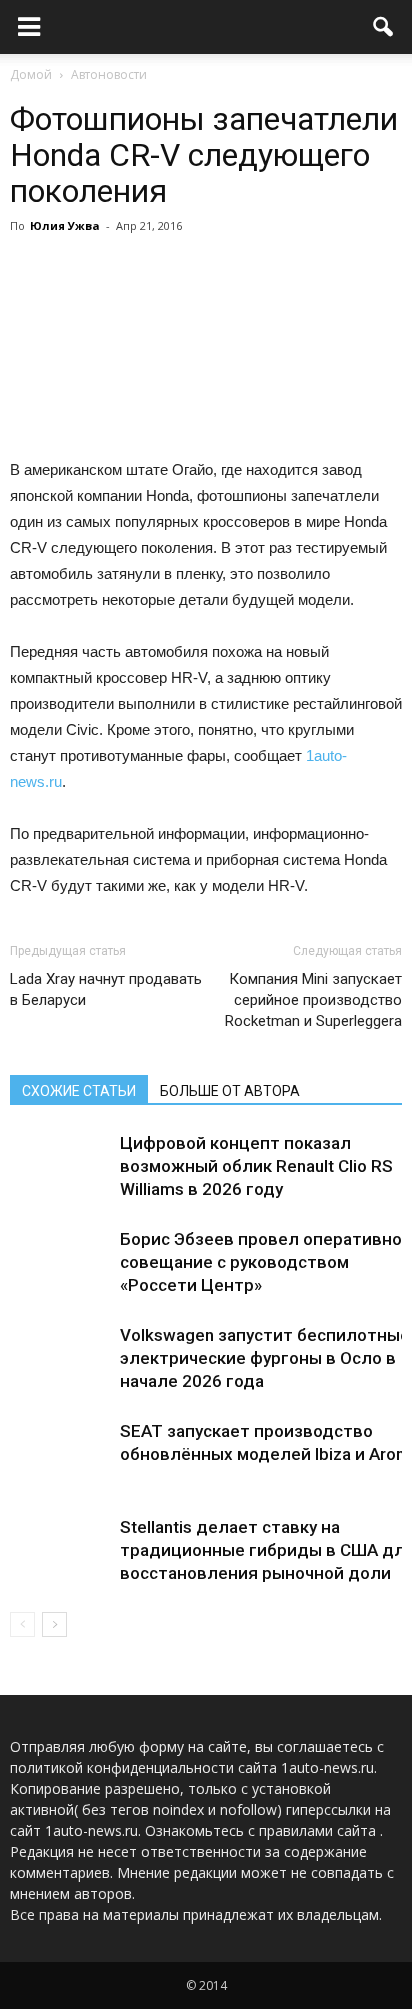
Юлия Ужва (65, 225)
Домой (31, 74)
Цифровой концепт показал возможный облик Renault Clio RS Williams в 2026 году (256, 1166)
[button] (384, 27)
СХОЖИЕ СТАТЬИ (79, 1091)
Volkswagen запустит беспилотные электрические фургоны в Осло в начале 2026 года (265, 1358)
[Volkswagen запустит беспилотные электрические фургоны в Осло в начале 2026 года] (60, 1358)
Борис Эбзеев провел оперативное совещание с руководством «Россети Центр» (266, 1262)
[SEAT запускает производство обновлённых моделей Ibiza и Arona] (60, 1454)
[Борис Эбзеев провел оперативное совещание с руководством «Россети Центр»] (60, 1262)
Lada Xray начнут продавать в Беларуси (106, 989)
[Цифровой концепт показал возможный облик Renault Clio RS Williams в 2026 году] (60, 1166)
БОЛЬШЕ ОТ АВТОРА (230, 1091)
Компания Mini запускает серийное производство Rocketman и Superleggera (313, 1000)
